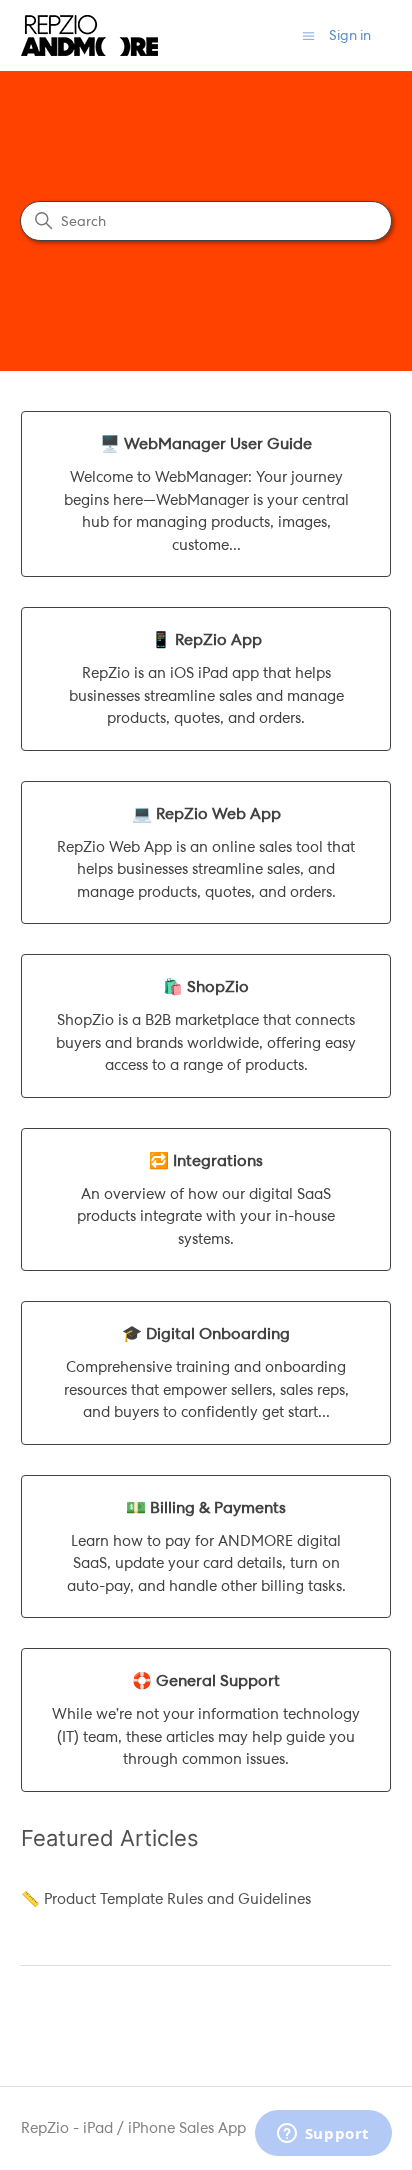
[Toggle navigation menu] (308, 35)
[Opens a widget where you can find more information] (323, 2135)
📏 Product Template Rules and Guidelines (166, 1899)
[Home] (89, 35)
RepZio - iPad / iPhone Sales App (133, 2128)
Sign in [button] (350, 35)
